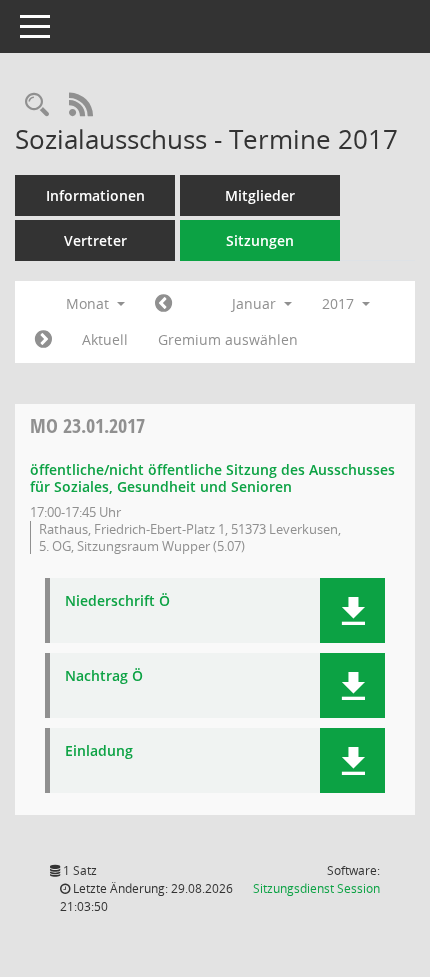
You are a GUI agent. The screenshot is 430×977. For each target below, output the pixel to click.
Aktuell (105, 339)
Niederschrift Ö (117, 601)
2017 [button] (340, 303)
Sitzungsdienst (316, 888)
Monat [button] (89, 303)
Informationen (95, 195)
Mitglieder (260, 195)
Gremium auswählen (228, 339)
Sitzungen (260, 240)
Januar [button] (256, 303)
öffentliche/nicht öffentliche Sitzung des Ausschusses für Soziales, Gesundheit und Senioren (212, 478)
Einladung (99, 751)
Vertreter (95, 240)
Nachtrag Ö (104, 676)
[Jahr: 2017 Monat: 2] (43, 340)
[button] (352, 610)
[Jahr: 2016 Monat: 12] (163, 304)
